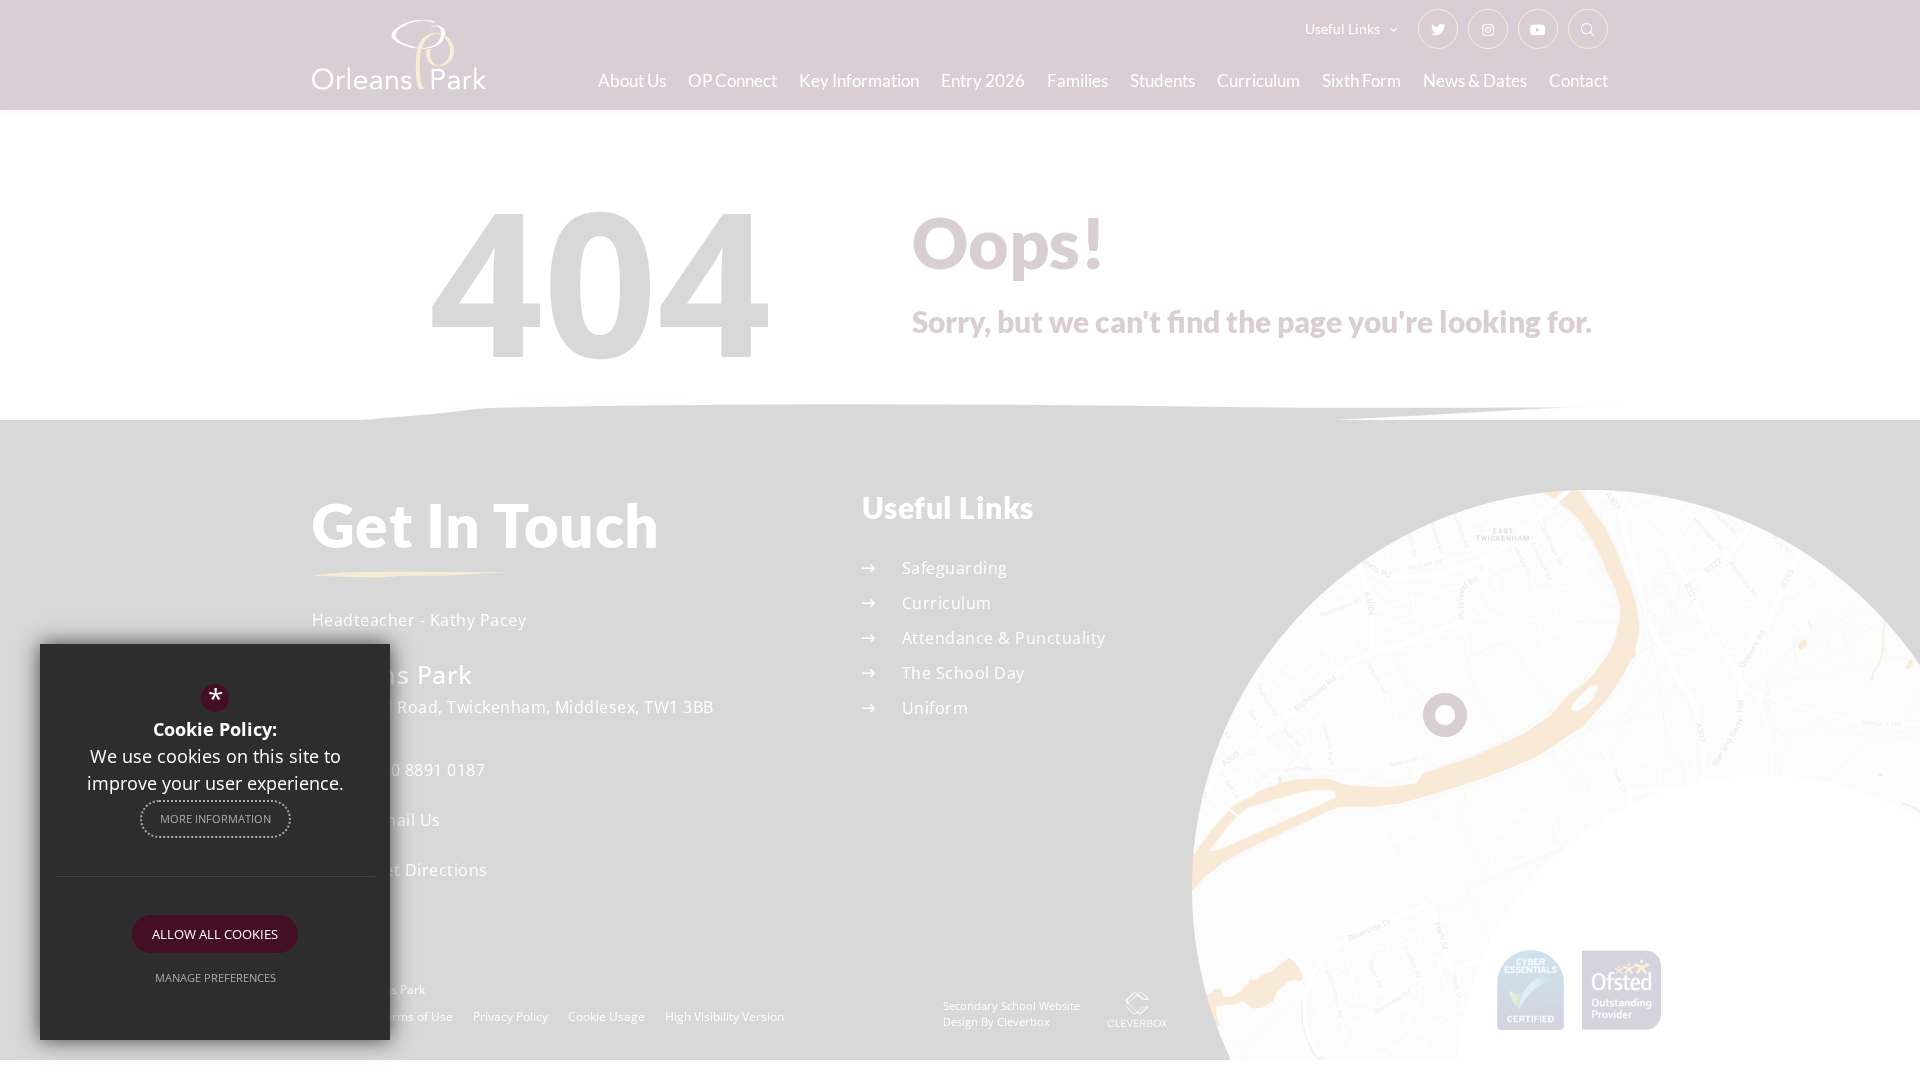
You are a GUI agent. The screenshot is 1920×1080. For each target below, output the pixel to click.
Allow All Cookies (215, 934)
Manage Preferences (215, 977)
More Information (215, 818)
